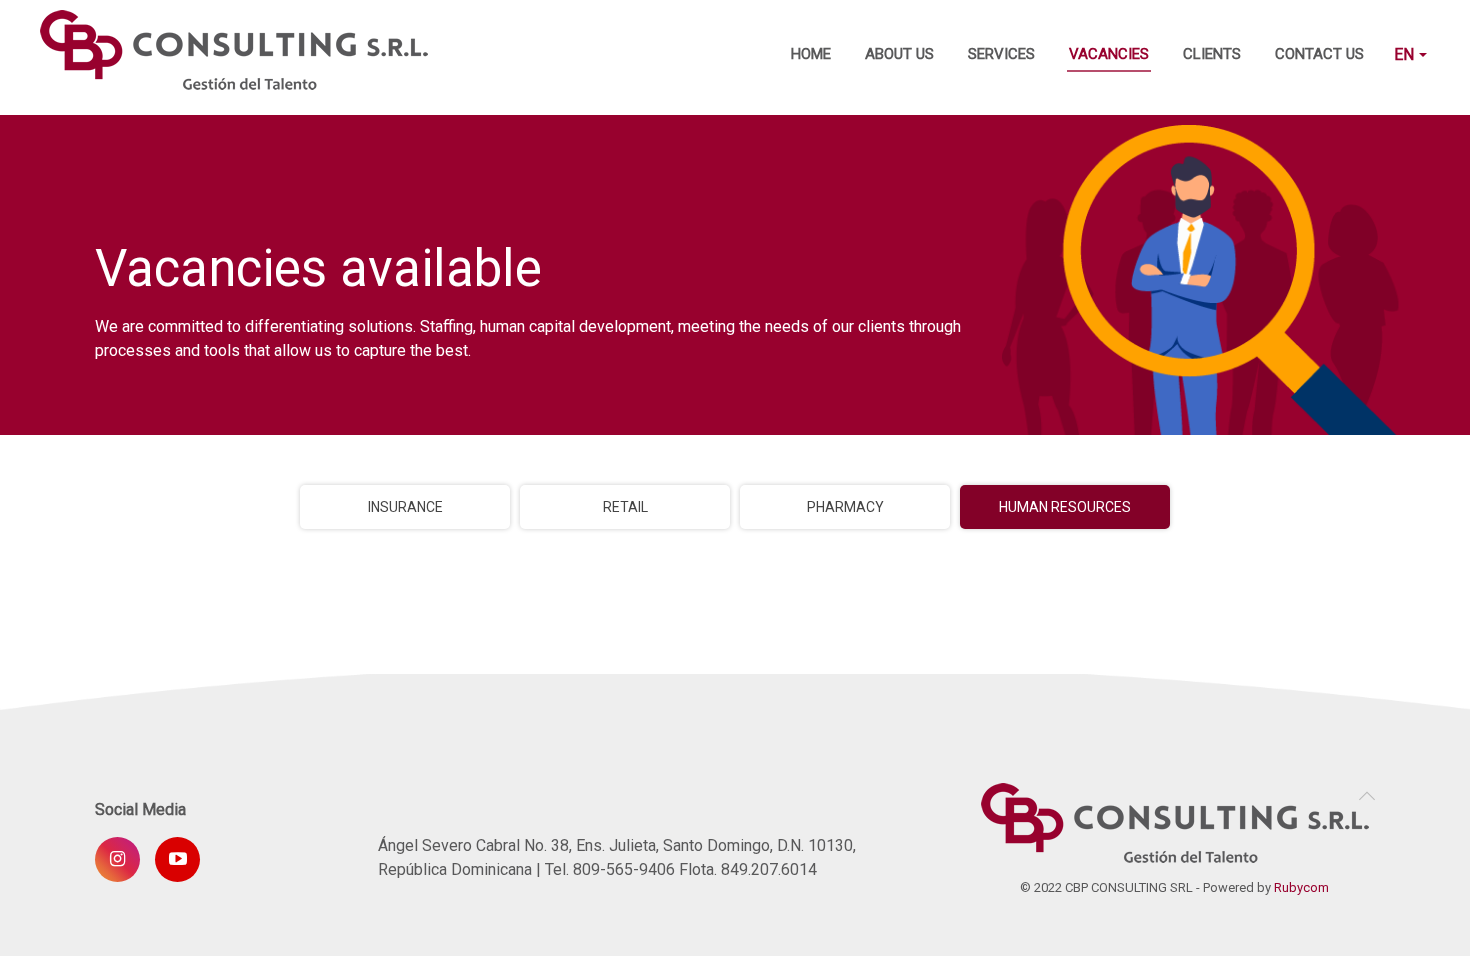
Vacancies (1109, 54)
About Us (899, 54)
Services (1001, 54)
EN (1406, 54)
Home (811, 54)
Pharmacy (845, 507)
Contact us (1319, 54)
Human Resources (1065, 507)
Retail (625, 507)
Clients (1212, 54)
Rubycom (1301, 887)
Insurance (405, 507)
